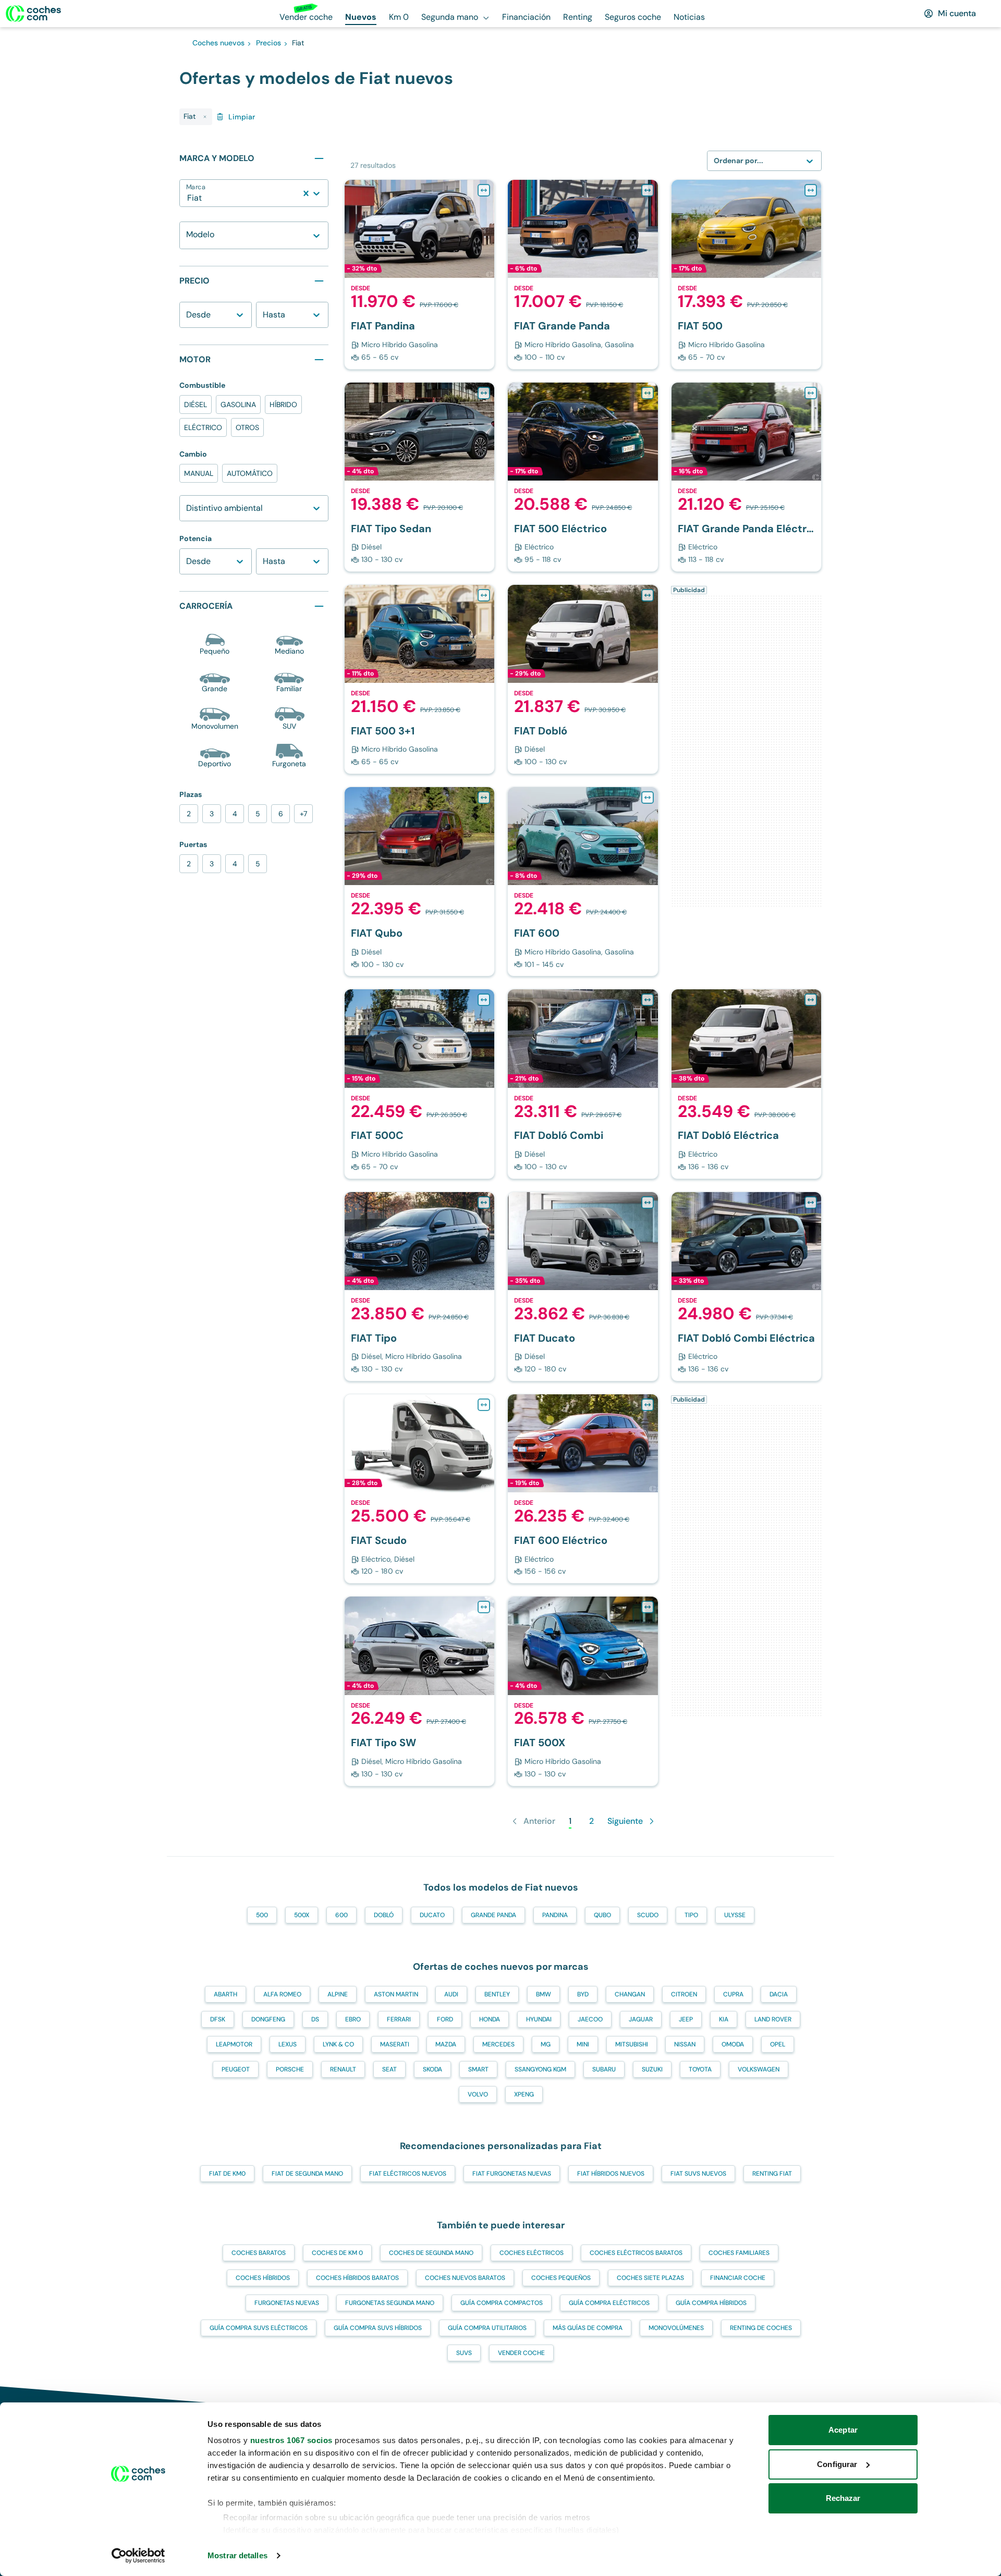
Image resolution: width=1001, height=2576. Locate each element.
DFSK (218, 2019)
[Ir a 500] (746, 274)
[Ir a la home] (33, 14)
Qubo (602, 1915)
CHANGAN (630, 1994)
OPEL (778, 2044)
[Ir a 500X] (583, 1691)
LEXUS (288, 2044)
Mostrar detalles (237, 2555)
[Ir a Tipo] (419, 477)
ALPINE (338, 1994)
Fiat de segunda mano (307, 2174)
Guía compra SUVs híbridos (378, 2328)
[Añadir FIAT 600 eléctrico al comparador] (648, 1405)
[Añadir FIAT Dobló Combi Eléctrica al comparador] (811, 1203)
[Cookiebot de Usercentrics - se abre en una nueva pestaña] (138, 2556)
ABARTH (225, 1994)
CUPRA (733, 1994)
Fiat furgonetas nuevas (512, 2174)
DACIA (779, 1994)
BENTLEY (497, 1994)
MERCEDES (498, 2044)
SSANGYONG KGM (540, 2069)
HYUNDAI (539, 2019)
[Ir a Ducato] (583, 1286)
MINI (583, 2044)
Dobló (384, 1915)
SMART (478, 2069)
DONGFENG (268, 2019)
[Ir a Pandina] (419, 274)
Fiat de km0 (227, 2174)
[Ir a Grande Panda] (583, 274)
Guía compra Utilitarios (487, 2328)
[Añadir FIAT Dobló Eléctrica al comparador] (811, 1000)
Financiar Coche (738, 2278)
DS (315, 2019)
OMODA (733, 2044)
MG (546, 2044)
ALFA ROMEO (282, 1994)
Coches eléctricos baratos (636, 2253)
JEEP (686, 2019)
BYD (583, 1994)
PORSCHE (290, 2069)
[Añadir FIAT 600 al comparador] (648, 798)
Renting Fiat (772, 2174)
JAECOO (590, 2019)
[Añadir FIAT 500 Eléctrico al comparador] (648, 393)
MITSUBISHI (632, 2044)
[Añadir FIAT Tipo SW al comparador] (484, 1607)
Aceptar (843, 2430)
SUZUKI (652, 2069)
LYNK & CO (338, 2044)
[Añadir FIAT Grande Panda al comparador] (648, 190)
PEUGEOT (236, 2069)
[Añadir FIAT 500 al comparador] (811, 190)
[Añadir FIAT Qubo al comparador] (484, 798)
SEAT (389, 2069)
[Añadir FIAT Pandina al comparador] (484, 190)
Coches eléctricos (532, 2253)
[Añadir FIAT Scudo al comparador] (484, 1405)
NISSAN (685, 2044)
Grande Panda (493, 1915)
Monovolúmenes (676, 2328)
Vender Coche (521, 2353)
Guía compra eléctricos (609, 2303)
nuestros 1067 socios (291, 2440)
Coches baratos (259, 2253)
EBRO (353, 2019)
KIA (724, 2019)
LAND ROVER (773, 2019)
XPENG (524, 2094)
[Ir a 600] (583, 881)
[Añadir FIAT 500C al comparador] (484, 1000)
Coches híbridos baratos (357, 2278)
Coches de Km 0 (337, 2253)
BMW (544, 1994)
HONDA (490, 2019)
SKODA (432, 2069)
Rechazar (843, 2498)
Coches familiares (739, 2253)
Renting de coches (761, 2328)
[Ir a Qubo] (419, 881)
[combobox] (188, 198)
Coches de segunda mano (431, 2253)
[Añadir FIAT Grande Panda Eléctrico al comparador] (811, 393)
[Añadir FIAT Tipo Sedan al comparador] (484, 393)
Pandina (555, 1915)
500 (262, 1915)
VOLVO (478, 2094)
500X (302, 1915)
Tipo (691, 1915)
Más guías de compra (588, 2328)
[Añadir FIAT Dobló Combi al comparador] (648, 1000)
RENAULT (343, 2069)
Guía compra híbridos (711, 2303)
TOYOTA (700, 2069)
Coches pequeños (561, 2278)
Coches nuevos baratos (465, 2278)
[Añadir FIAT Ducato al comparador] (648, 1203)
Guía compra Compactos (502, 2303)
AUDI (451, 1994)
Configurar (837, 2464)
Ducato (432, 1915)
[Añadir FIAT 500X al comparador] (648, 1607)
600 (341, 1915)
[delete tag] (205, 117)
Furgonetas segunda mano (390, 2303)
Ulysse (735, 1915)
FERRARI (399, 2019)
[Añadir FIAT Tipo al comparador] (484, 1203)
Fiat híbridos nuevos (611, 2174)
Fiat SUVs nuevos (698, 2174)
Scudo (648, 1915)
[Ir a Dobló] (583, 679)
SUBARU (604, 2069)
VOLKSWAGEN (759, 2069)
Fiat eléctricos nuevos (408, 2174)
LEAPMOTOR (234, 2044)
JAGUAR (641, 2019)
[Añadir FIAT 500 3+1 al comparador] (484, 595)
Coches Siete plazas (650, 2278)
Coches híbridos (263, 2278)
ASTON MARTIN (396, 1994)
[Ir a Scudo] (419, 1489)
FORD (445, 2019)
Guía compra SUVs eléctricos (259, 2328)
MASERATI (395, 2044)
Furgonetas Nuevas (287, 2303)
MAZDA (446, 2044)
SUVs (464, 2353)
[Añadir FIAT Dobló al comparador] (648, 595)
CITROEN (684, 1994)
